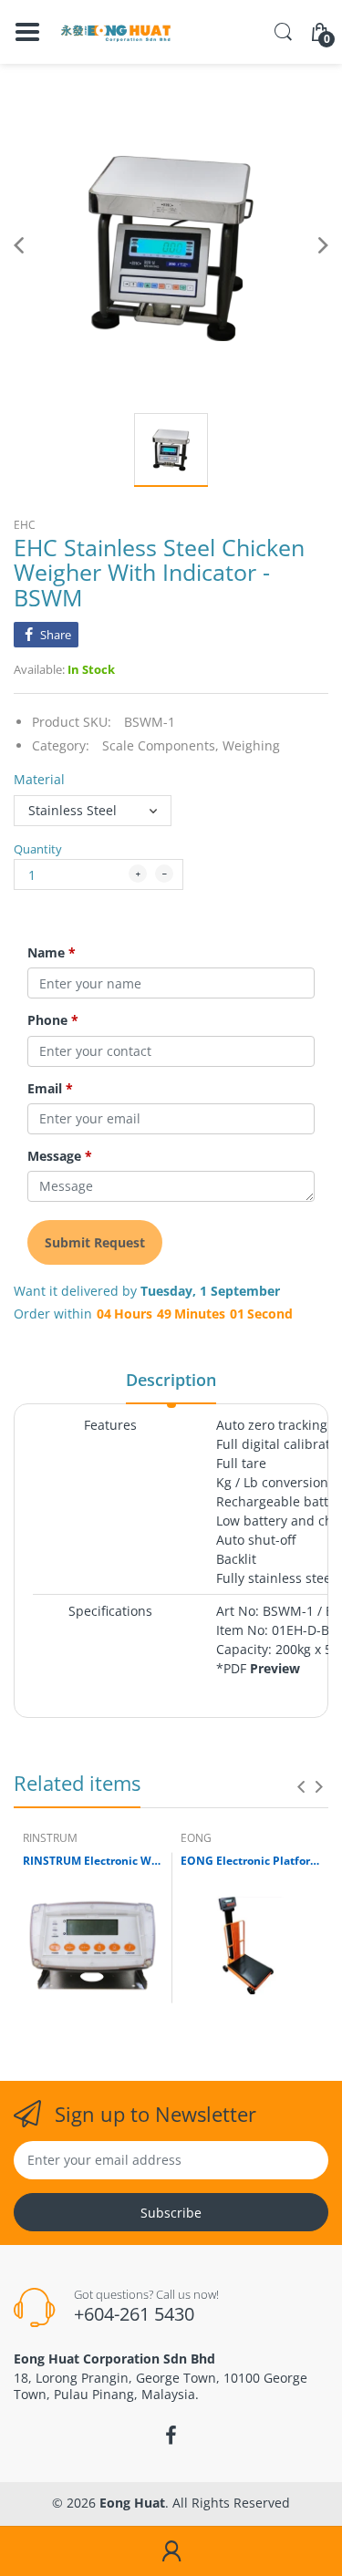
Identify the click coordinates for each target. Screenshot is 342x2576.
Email (50, 1089)
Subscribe (171, 2213)
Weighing (251, 745)
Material (39, 779)
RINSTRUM (50, 1838)
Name (52, 953)
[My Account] (171, 2551)
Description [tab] (171, 1380)
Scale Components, (161, 745)
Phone (53, 1020)
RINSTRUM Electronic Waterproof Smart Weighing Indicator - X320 (93, 1861)
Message (60, 1156)
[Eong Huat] (116, 32)
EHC (25, 525)
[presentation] (301, 1786)
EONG (196, 1838)
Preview (275, 1668)
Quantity (38, 849)
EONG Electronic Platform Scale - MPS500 (250, 1861)
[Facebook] (171, 2436)
